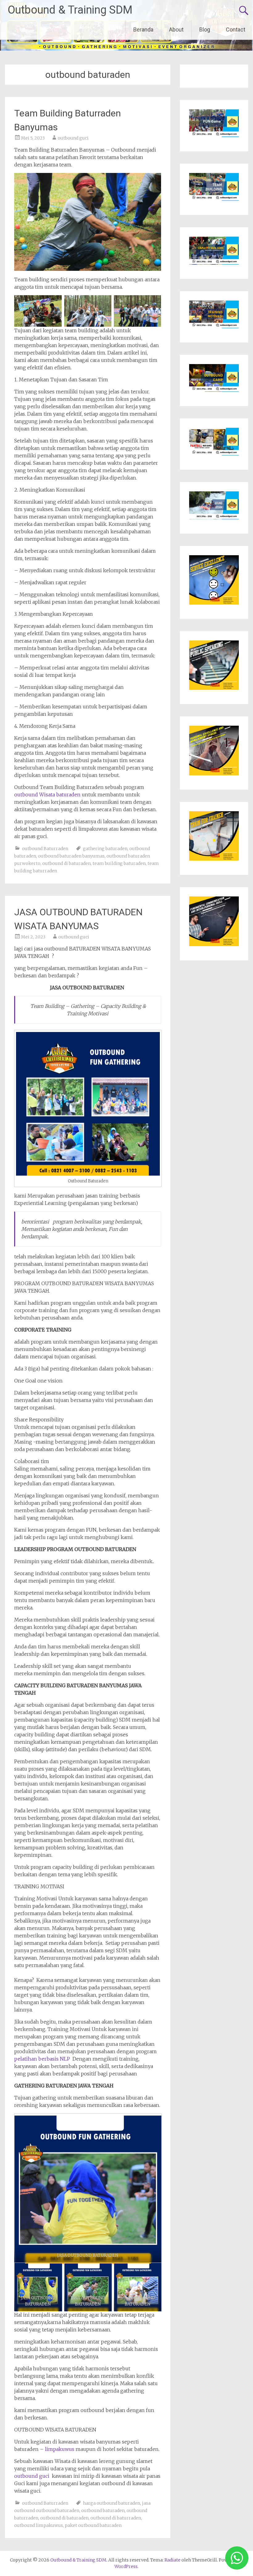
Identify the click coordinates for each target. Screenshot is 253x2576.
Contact (236, 29)
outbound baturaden (103, 2511)
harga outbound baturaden (112, 2503)
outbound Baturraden (45, 849)
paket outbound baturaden (93, 2525)
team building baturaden (119, 863)
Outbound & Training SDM (70, 10)
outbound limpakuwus (39, 2525)
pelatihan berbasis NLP (43, 2059)
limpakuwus (60, 2449)
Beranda (143, 29)
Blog (205, 29)
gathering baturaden (105, 849)
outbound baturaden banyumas (71, 856)
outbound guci (73, 138)
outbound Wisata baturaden (48, 795)
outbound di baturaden (66, 863)
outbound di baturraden (116, 2518)
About (176, 29)
